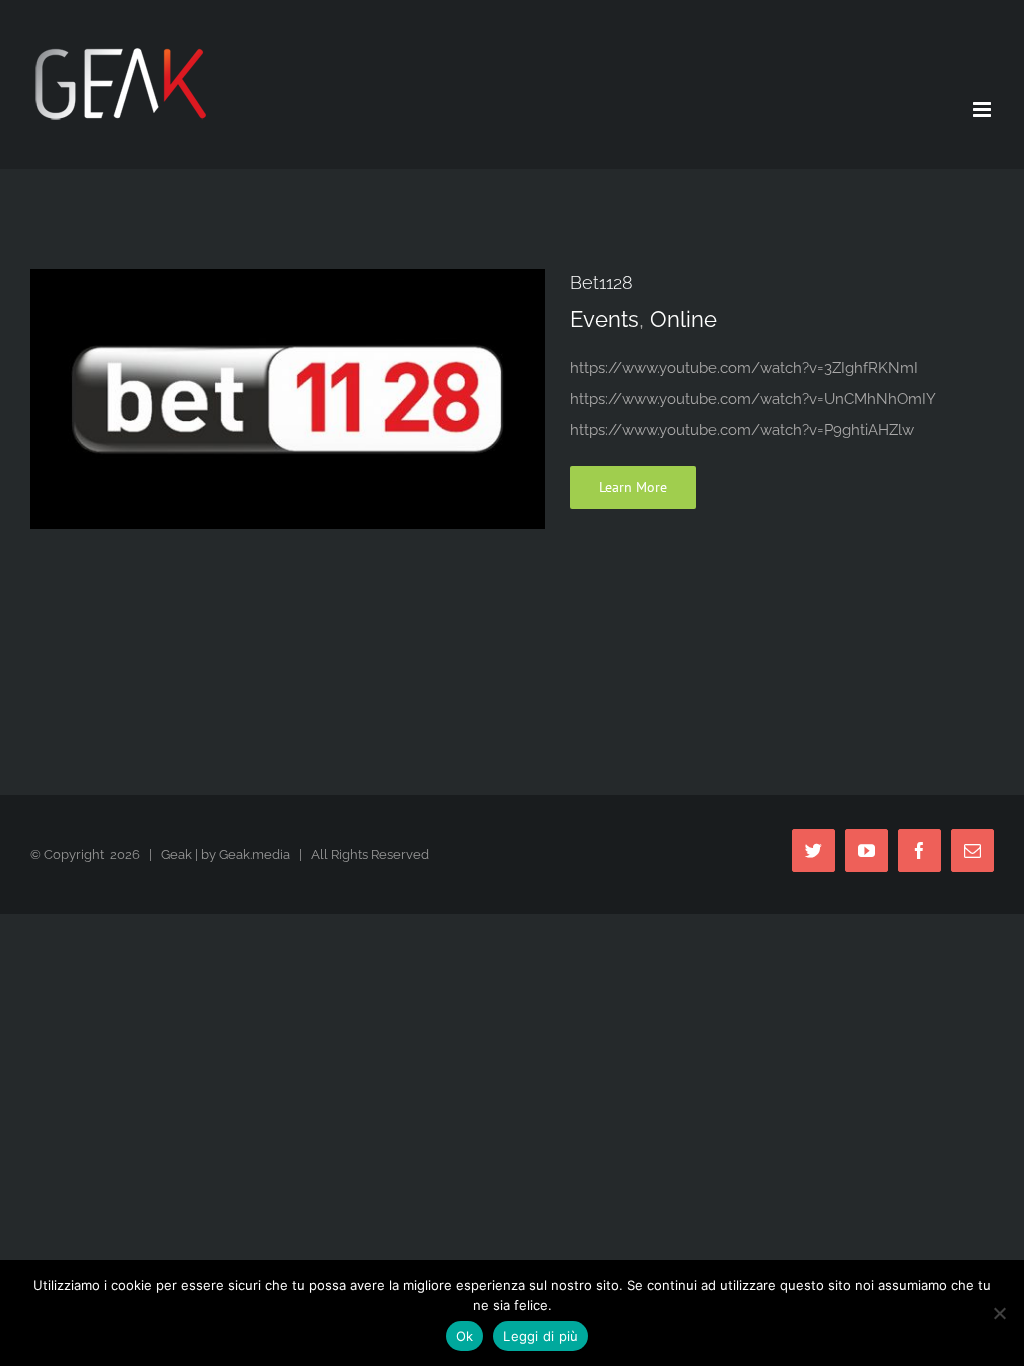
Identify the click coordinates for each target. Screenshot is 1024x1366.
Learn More (633, 487)
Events (604, 319)
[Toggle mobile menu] (983, 109)
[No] (999, 1313)
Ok (465, 1336)
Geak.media (254, 854)
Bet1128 (601, 282)
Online (683, 319)
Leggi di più (540, 1336)
